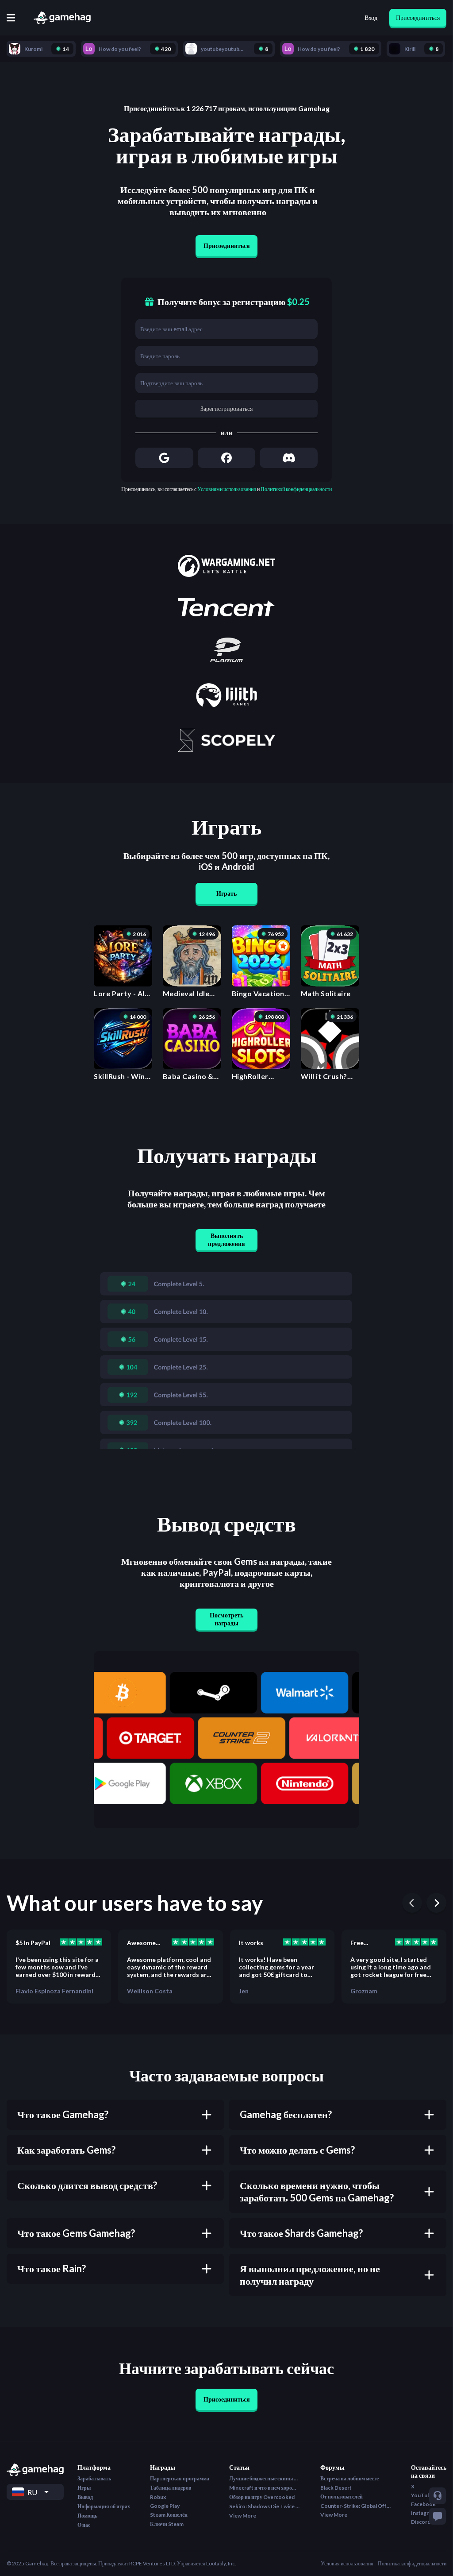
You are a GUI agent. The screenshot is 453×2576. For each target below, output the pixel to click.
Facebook (423, 2504)
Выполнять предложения (226, 1240)
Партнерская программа (180, 2478)
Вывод (85, 2497)
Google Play (165, 2506)
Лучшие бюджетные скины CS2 (265, 2478)
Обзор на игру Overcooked (262, 2497)
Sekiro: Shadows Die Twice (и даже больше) (265, 2506)
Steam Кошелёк (169, 2515)
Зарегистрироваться (226, 408)
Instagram (423, 2513)
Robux (158, 2497)
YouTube (422, 2495)
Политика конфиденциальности (412, 2563)
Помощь (87, 2516)
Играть (226, 893)
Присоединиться (418, 17)
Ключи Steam (167, 2524)
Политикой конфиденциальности (296, 489)
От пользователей (342, 2497)
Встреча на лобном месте (349, 2478)
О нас (84, 2525)
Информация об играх (104, 2506)
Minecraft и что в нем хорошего (265, 2488)
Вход (371, 17)
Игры (84, 2488)
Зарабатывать (94, 2478)
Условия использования (347, 2563)
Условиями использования (227, 489)
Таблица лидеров (171, 2488)
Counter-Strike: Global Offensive (356, 2506)
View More (243, 2516)
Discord (421, 2522)
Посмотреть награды (226, 1619)
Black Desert (336, 2488)
